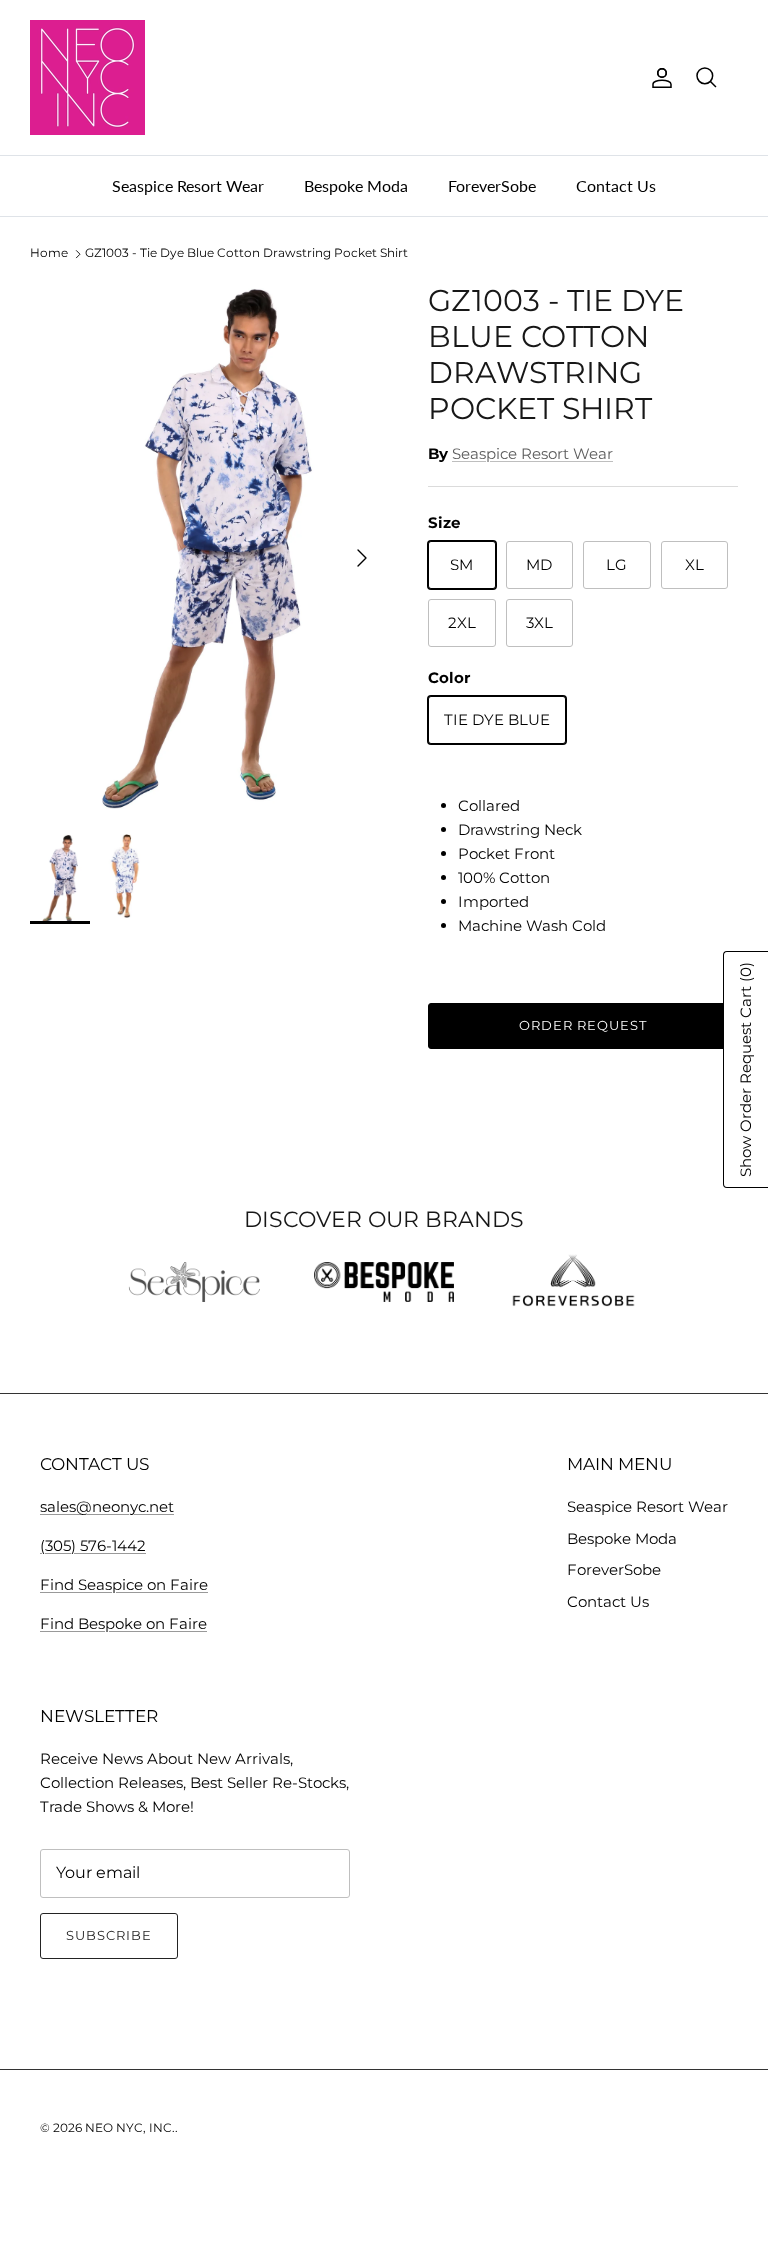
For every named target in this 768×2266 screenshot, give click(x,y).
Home (49, 253)
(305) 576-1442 (93, 1545)
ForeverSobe (492, 185)
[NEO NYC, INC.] (87, 77)
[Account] (658, 78)
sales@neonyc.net (107, 1506)
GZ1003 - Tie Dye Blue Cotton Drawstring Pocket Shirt (246, 253)
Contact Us (616, 185)
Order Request (583, 1025)
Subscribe (109, 1935)
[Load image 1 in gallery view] (207, 548)
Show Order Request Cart (745, 1069)
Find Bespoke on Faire (123, 1623)
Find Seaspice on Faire (124, 1584)
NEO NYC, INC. (130, 2127)
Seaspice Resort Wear (188, 185)
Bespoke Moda (356, 185)
